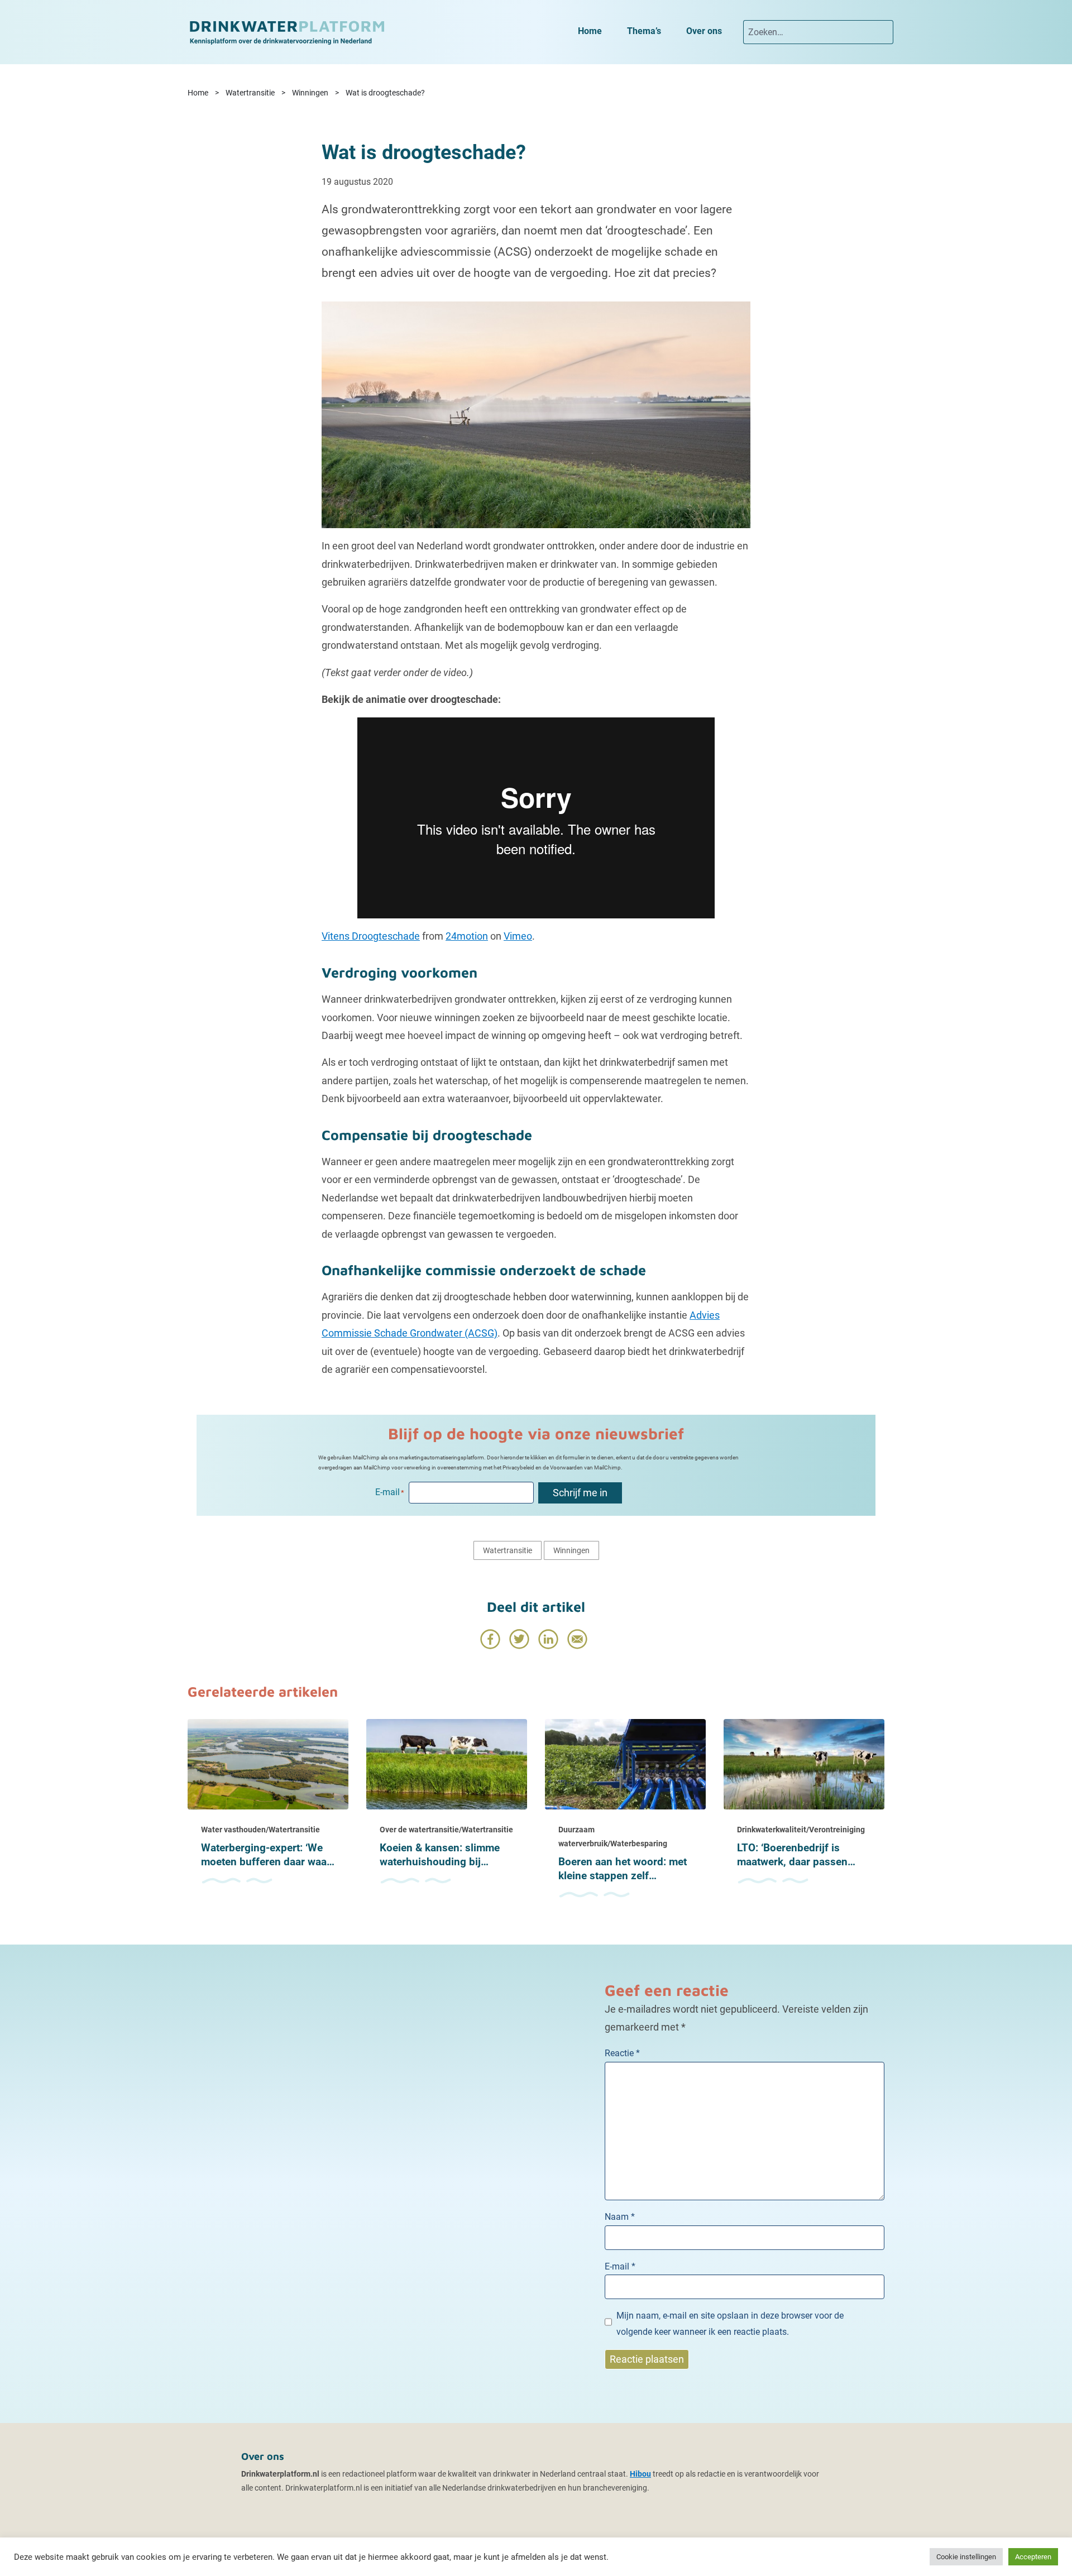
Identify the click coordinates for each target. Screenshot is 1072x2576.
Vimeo (518, 936)
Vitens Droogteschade (371, 936)
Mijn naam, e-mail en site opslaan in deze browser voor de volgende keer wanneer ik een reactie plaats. (730, 2324)
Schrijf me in (580, 1493)
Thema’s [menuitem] (644, 31)
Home (198, 93)
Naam (620, 2217)
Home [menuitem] (590, 31)
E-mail (620, 2266)
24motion (467, 936)
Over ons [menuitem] (704, 31)
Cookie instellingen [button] (966, 2557)
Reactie (622, 2053)
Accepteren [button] (1033, 2557)
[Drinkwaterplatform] (286, 32)
